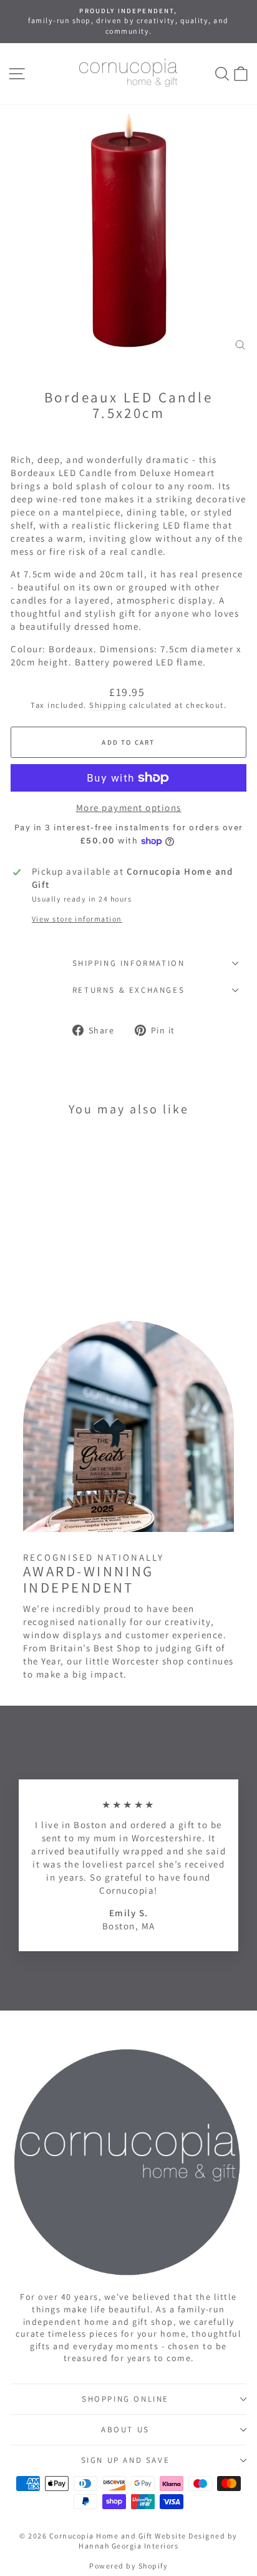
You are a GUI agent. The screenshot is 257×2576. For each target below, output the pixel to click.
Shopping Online (125, 2399)
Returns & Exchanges (128, 990)
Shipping (108, 705)
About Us (125, 2429)
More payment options (129, 808)
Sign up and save (126, 2460)
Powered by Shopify (128, 2566)
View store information (77, 919)
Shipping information (129, 963)
